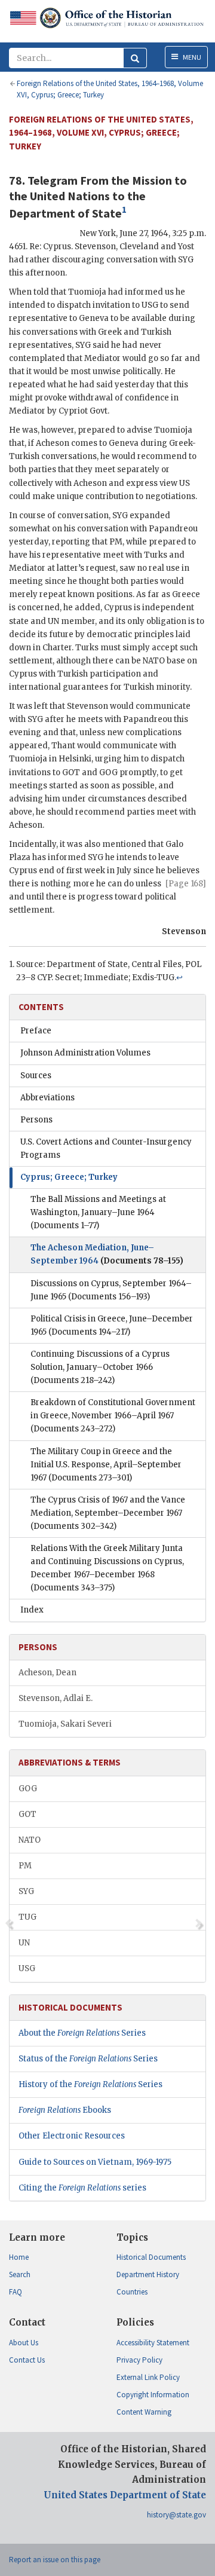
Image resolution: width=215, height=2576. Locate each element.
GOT (27, 1814)
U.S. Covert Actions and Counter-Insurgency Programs (106, 1148)
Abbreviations (47, 1098)
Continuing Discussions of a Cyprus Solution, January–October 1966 (100, 1367)
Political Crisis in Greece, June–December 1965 (112, 1325)
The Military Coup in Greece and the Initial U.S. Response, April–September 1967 (106, 1465)
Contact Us (27, 2360)
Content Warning (144, 2412)
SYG (26, 1891)
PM (25, 1866)
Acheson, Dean (47, 1673)
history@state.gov (176, 2515)
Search (20, 2274)
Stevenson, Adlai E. (56, 1698)
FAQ (16, 2292)
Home (19, 2257)
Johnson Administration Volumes (85, 1053)
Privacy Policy (139, 2360)
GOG (28, 1789)
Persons (36, 1120)
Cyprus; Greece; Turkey (69, 1177)
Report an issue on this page (55, 2560)
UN (24, 1943)
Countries (132, 2292)
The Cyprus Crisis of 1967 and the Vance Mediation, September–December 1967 (108, 1513)
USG (27, 1968)
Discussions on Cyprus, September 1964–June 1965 (111, 1290)
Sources (36, 1076)
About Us (24, 2343)
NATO (30, 1840)
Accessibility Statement (153, 2343)
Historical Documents (151, 2257)
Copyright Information (153, 2395)
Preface (36, 1031)
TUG (27, 1917)
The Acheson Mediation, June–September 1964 (107, 1254)
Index (32, 1610)
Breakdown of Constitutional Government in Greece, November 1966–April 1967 (113, 1416)
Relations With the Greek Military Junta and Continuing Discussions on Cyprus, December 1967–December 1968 (107, 1568)
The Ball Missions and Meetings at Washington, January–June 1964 (98, 1212)
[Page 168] (186, 884)
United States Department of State (125, 2495)
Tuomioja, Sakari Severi (65, 1724)
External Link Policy (148, 2377)
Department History (148, 2274)
